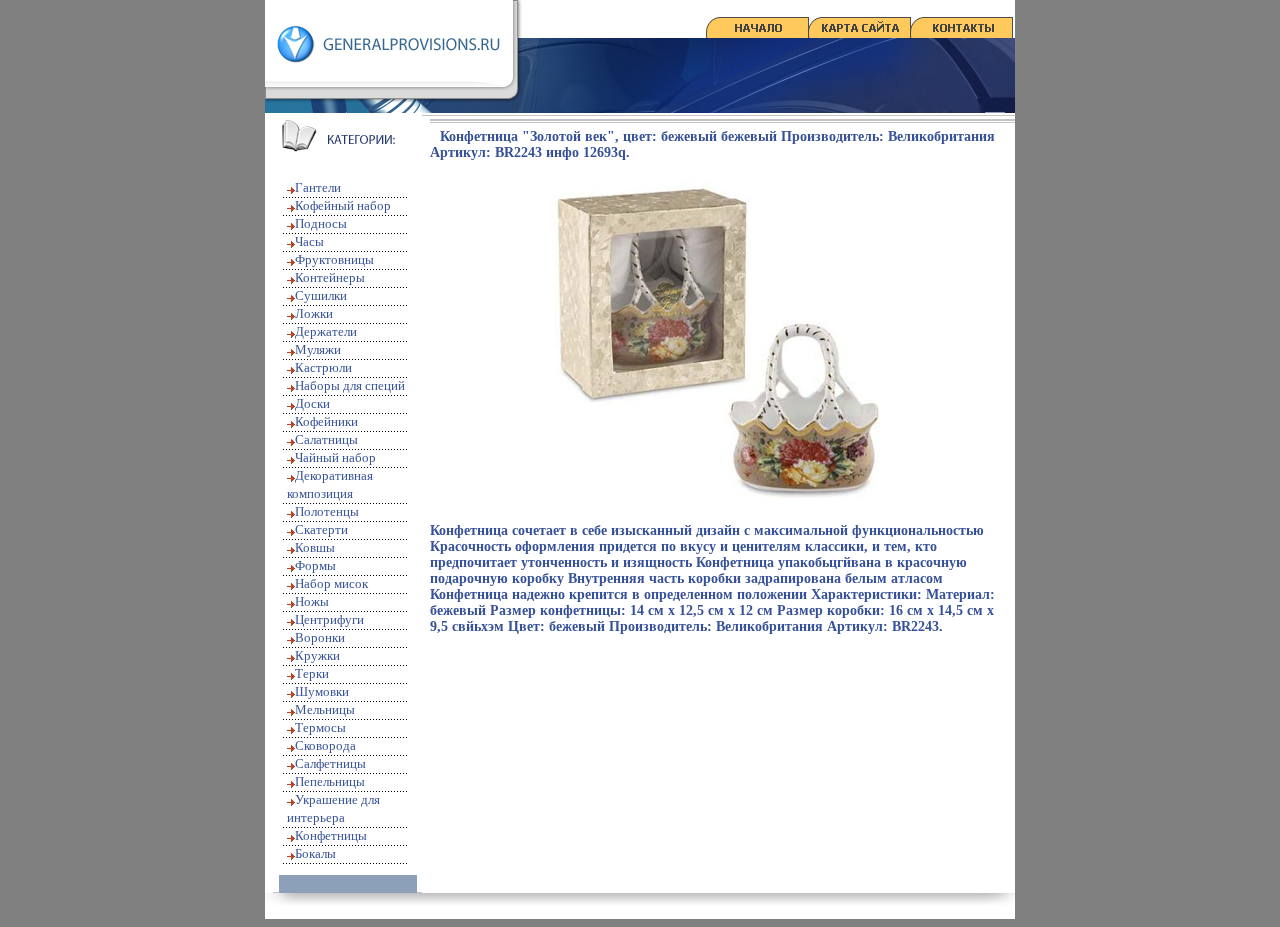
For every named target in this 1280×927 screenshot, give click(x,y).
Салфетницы (330, 763)
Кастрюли (323, 367)
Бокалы (315, 853)
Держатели (326, 331)
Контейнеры (330, 277)
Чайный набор (335, 457)
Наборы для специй (350, 385)
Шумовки (322, 691)
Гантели (318, 187)
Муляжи (318, 349)
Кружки (317, 655)
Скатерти (321, 529)
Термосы (320, 727)
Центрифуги (329, 619)
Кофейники (326, 421)
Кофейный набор (343, 205)
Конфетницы (331, 835)
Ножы (312, 601)
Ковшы (315, 547)
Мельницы (325, 709)
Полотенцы (327, 511)
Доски (312, 403)
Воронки (320, 637)
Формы (315, 565)
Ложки (314, 313)
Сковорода (325, 745)
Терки (312, 673)
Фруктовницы (334, 259)
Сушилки (321, 295)
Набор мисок (331, 583)
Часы (309, 241)
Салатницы (326, 439)
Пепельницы (330, 781)
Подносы (321, 223)
